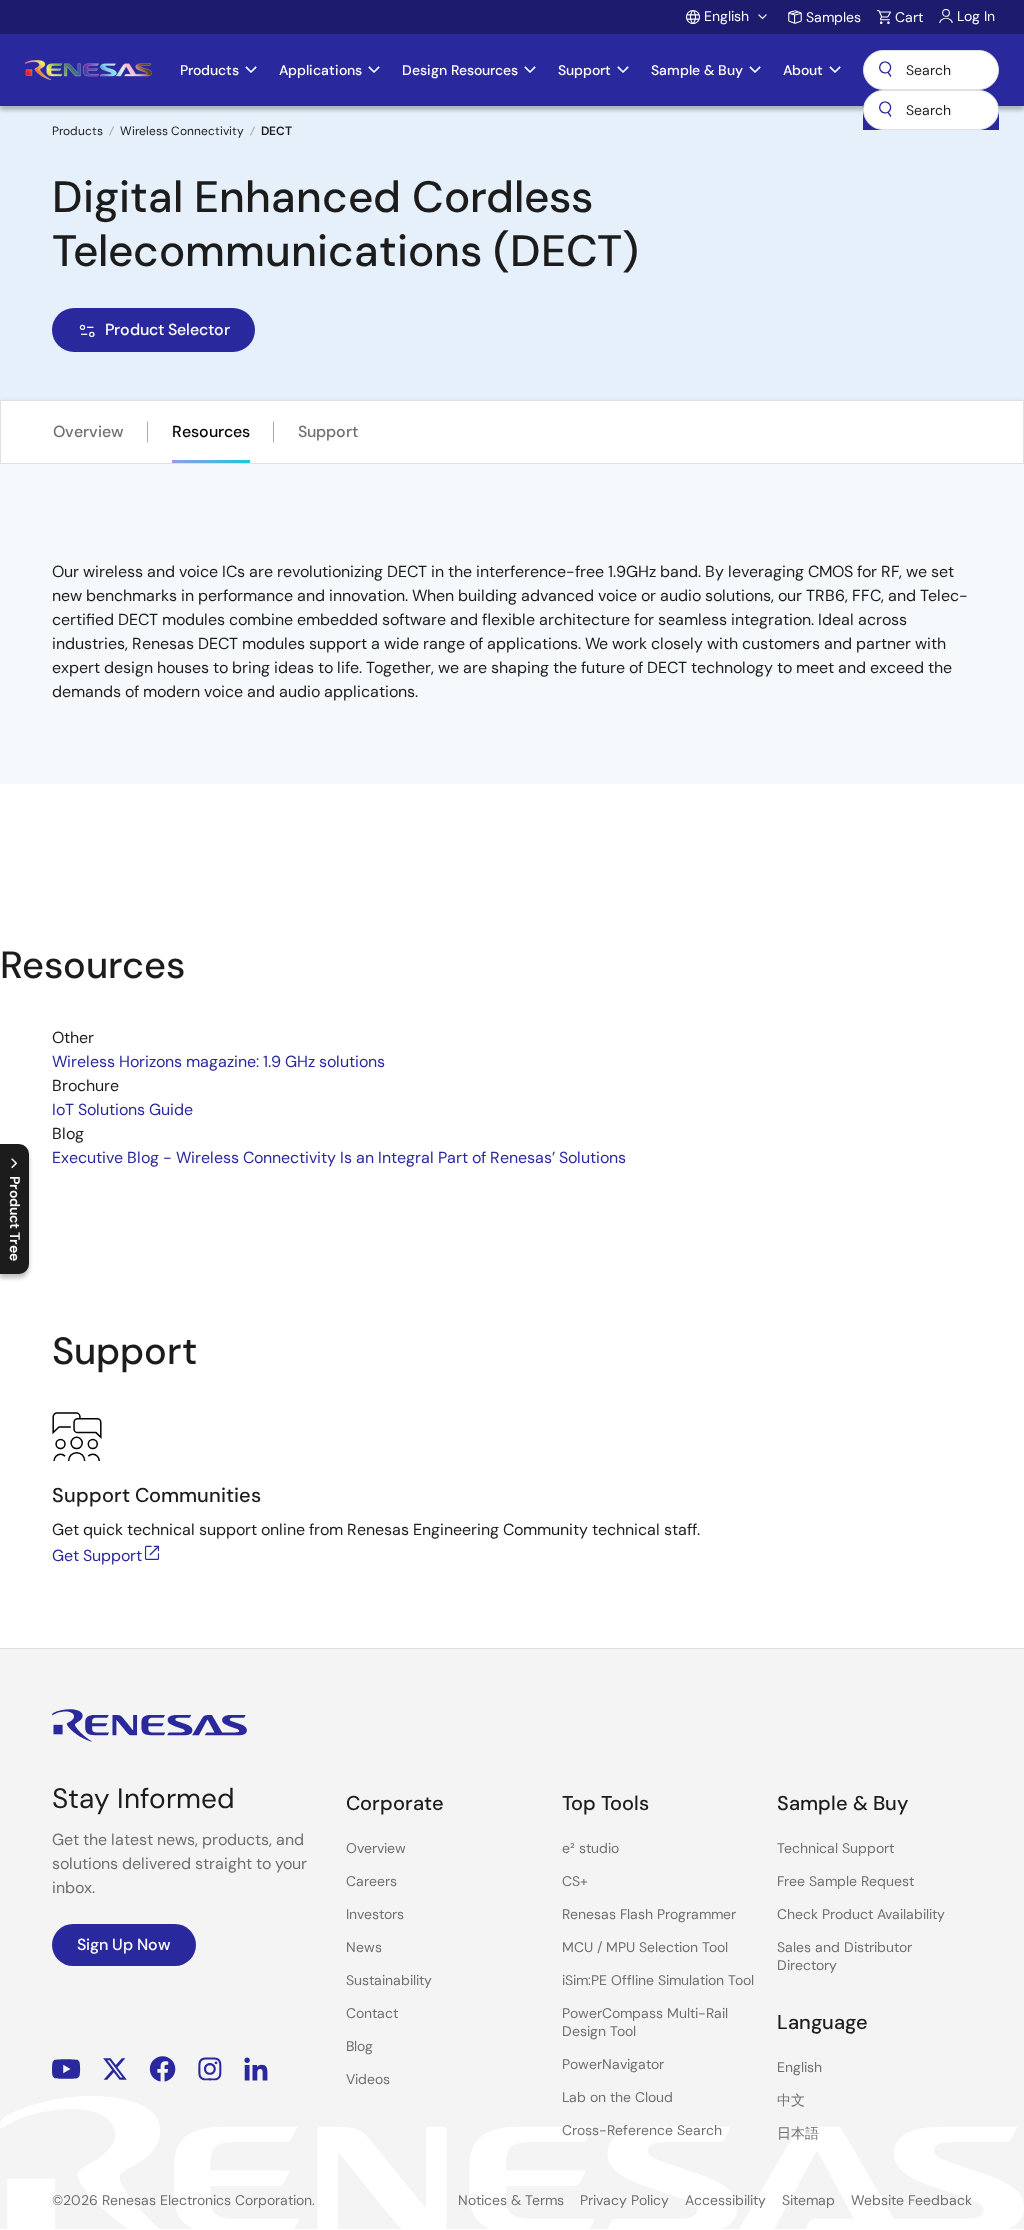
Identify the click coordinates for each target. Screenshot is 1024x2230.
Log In (976, 16)
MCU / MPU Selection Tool (645, 1947)
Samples (833, 17)
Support (328, 431)
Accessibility (725, 2200)
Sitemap (808, 2200)
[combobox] (931, 110)
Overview (88, 431)
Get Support (97, 1555)
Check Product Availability (861, 1914)
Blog (359, 2046)
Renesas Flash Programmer (649, 1914)
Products (77, 131)
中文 (791, 2100)
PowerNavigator (613, 2064)
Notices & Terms (511, 2200)
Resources (211, 431)
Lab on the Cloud (617, 2097)
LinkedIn (256, 2069)
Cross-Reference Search (642, 2130)
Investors (375, 1914)
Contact (372, 2013)
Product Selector (167, 329)
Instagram (210, 2069)
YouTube (66, 2069)
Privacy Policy (624, 2200)
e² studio (590, 1848)
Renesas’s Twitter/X (115, 2069)
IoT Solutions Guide (122, 1109)
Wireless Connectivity (182, 131)
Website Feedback (911, 2200)
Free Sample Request (845, 1881)
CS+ (575, 1881)
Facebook (162, 2069)
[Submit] (885, 110)
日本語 (798, 2133)
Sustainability (389, 1980)
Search (931, 70)
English (799, 2067)
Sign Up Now (124, 1944)
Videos (368, 2079)
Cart (909, 17)
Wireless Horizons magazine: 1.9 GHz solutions (218, 1061)
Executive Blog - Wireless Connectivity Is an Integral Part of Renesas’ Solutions (339, 1157)
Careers (371, 1881)
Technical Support (835, 1848)
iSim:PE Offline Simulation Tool (658, 1980)
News (364, 1947)
